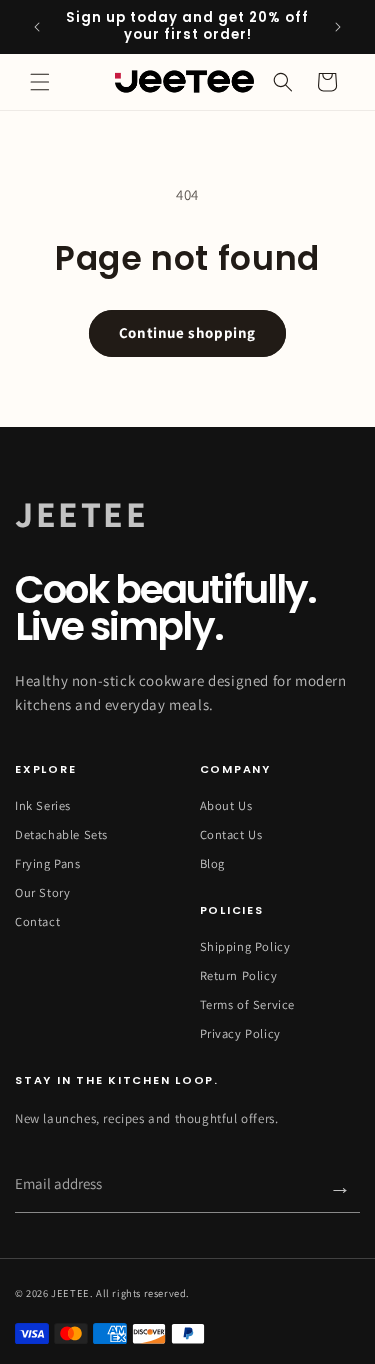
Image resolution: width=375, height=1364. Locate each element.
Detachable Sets (61, 835)
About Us (226, 806)
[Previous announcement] (37, 27)
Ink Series (43, 806)
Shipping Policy (245, 947)
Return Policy (239, 976)
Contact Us (231, 835)
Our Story (42, 893)
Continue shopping (187, 332)
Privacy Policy (240, 1034)
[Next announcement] (338, 27)
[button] (40, 82)
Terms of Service (248, 1005)
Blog (212, 864)
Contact (37, 922)
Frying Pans (48, 864)
